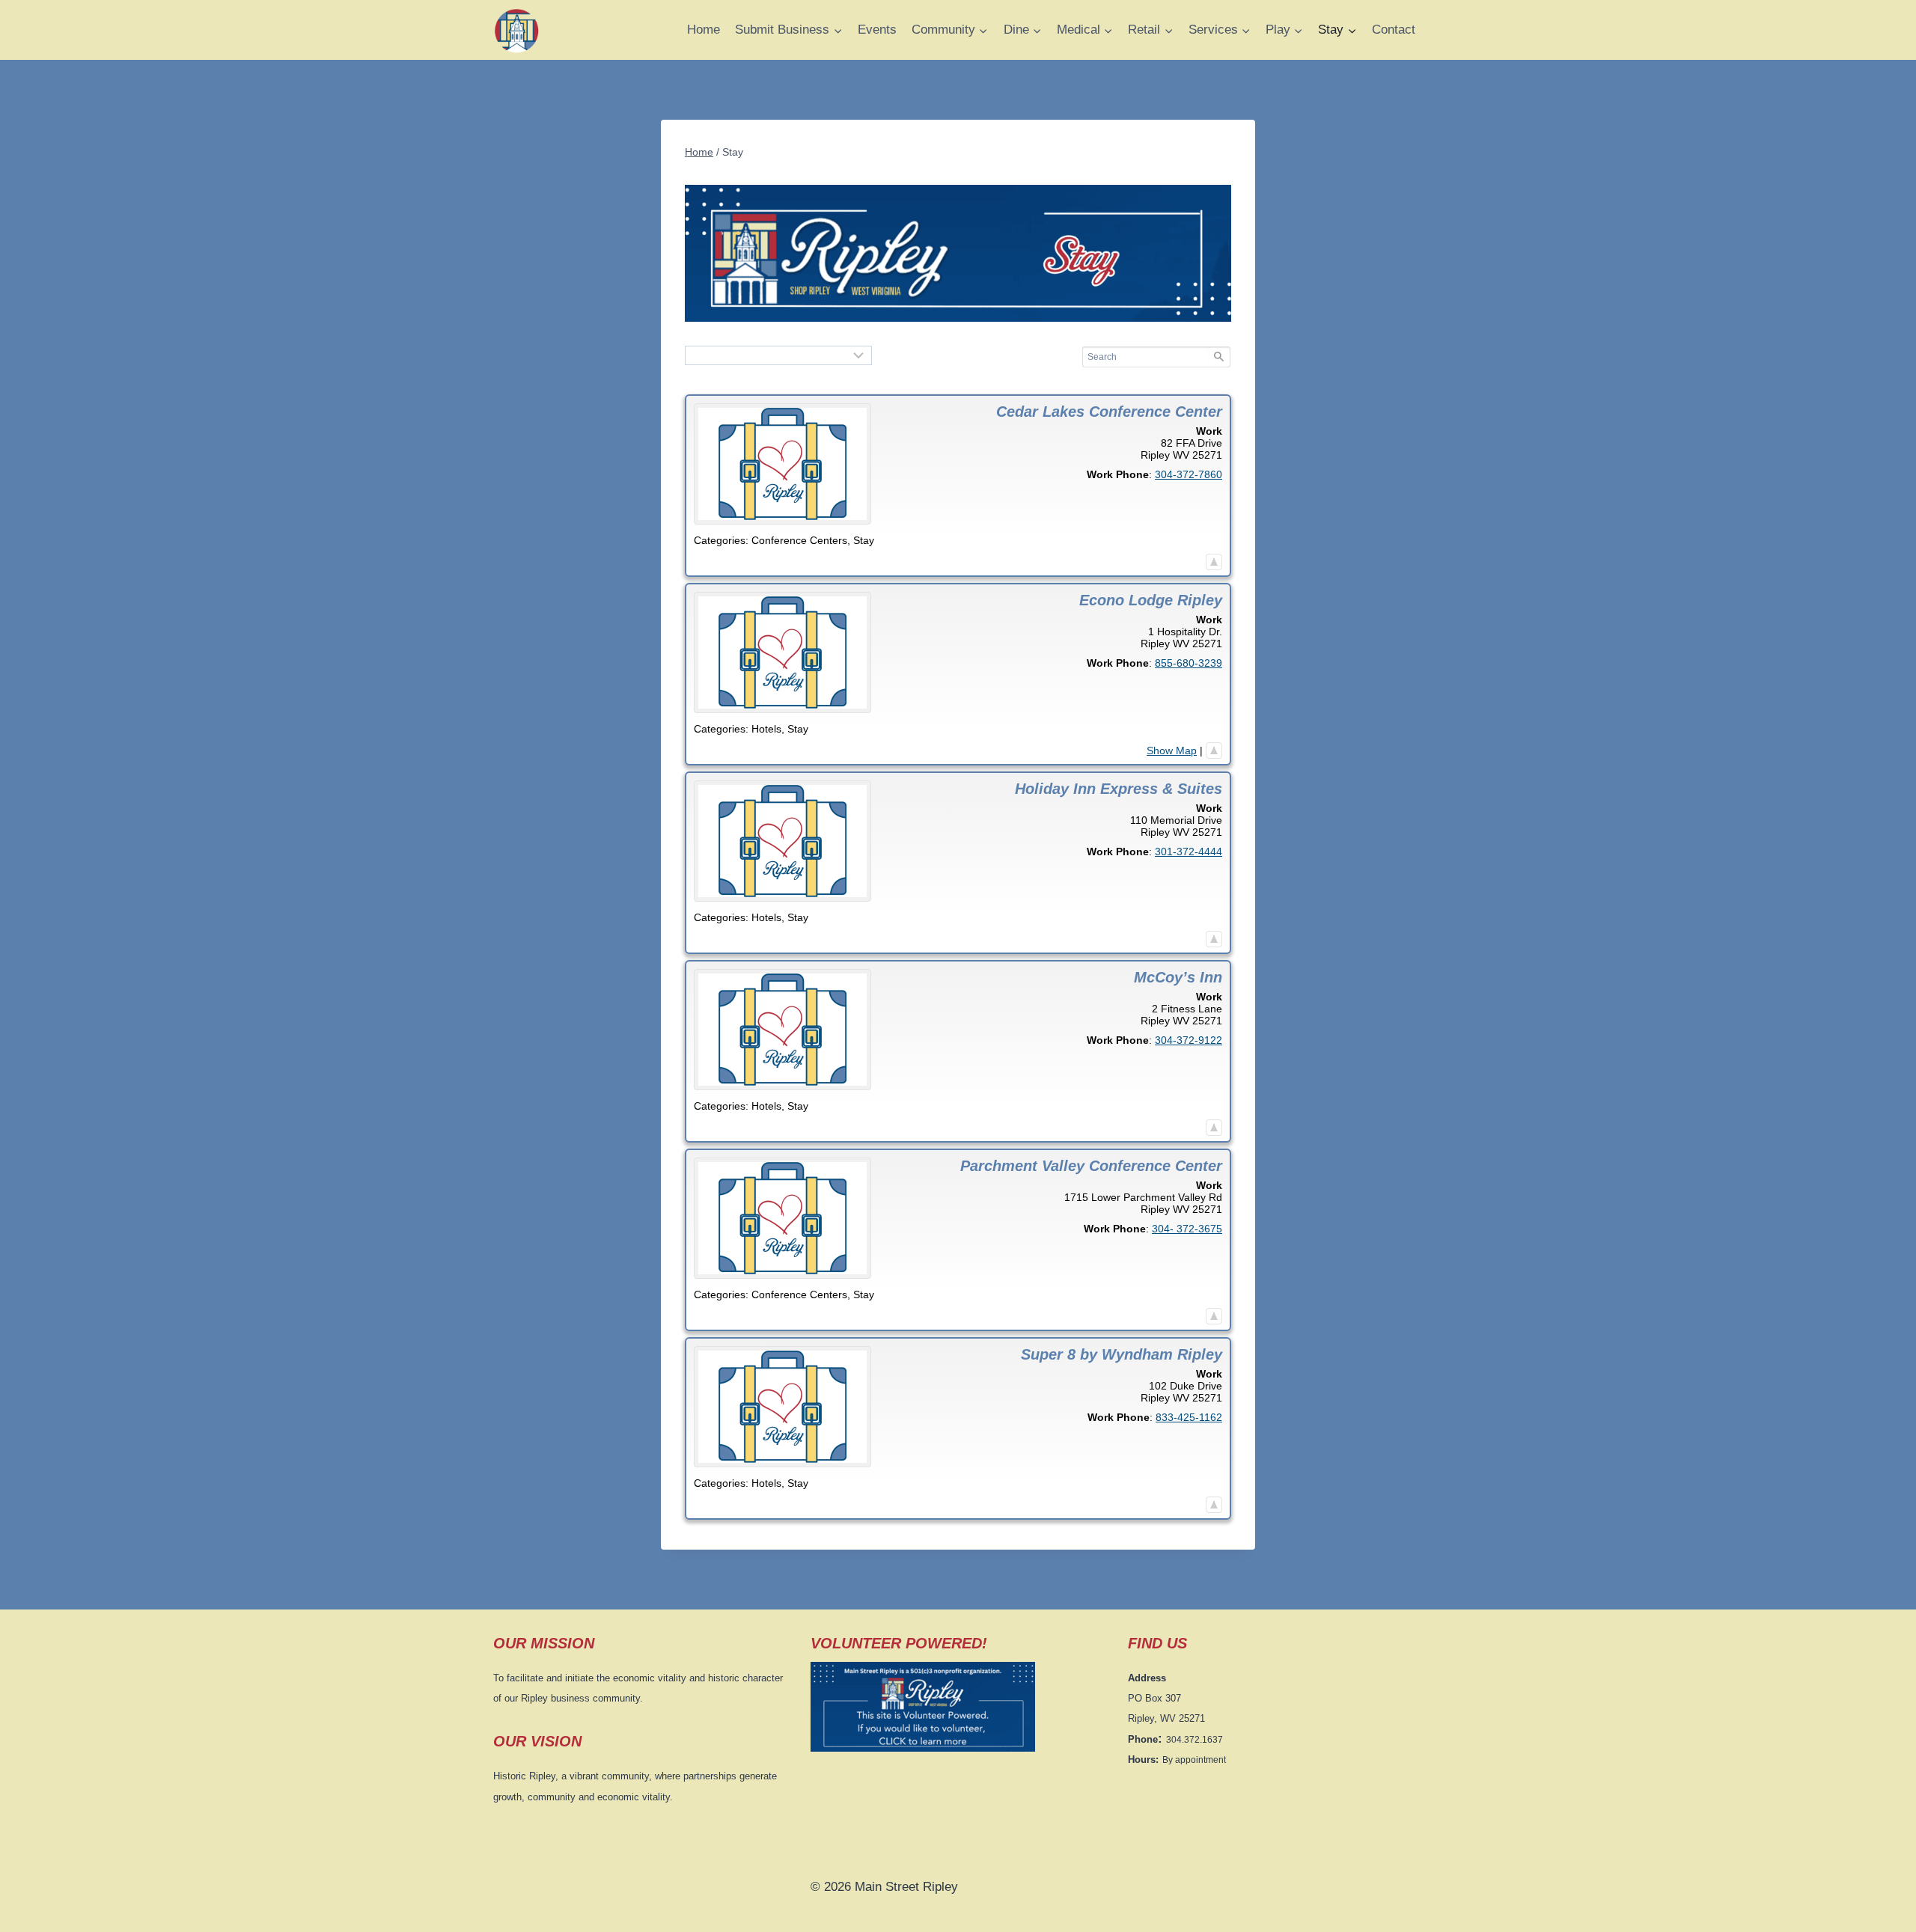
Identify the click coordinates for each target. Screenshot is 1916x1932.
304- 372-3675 (1187, 1229)
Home (704, 30)
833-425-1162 (1189, 1417)
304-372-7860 (1189, 474)
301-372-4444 (1189, 852)
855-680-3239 (1189, 663)
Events (877, 30)
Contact (1394, 30)
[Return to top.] (1214, 562)
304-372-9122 (1189, 1040)
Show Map (1172, 751)
